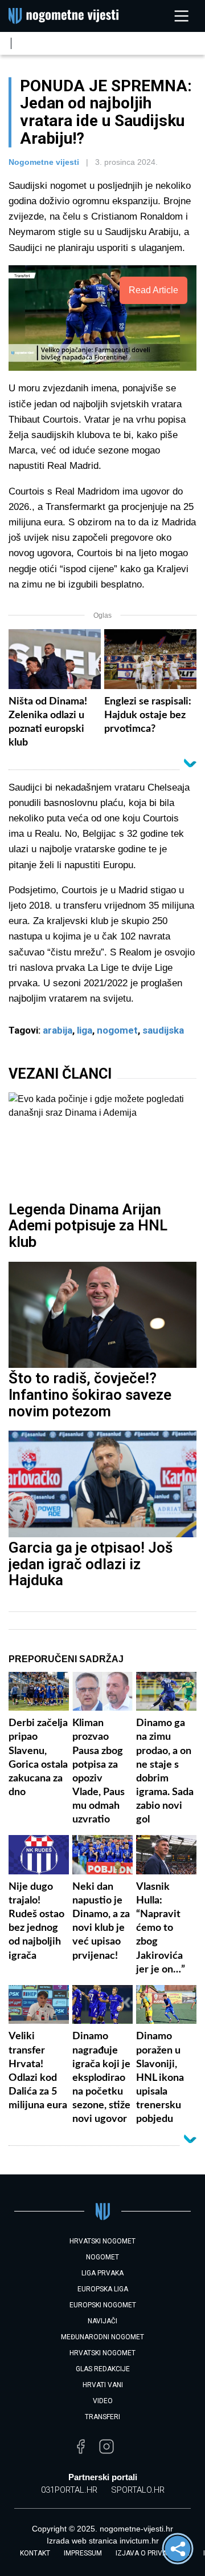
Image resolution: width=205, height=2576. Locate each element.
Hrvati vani (103, 2385)
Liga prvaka (102, 2273)
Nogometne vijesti (44, 162)
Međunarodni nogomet (102, 2337)
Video (103, 2401)
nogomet (117, 1030)
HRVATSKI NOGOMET (102, 2241)
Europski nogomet (103, 2305)
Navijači (102, 2321)
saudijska (163, 1030)
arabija (58, 1030)
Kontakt (35, 2553)
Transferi (102, 2417)
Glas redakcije (103, 2369)
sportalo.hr (138, 2490)
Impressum (83, 2553)
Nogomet (102, 2257)
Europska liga (103, 2289)
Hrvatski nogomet (102, 2353)
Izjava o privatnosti (153, 2553)
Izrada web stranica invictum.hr (103, 2541)
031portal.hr (69, 2490)
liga (85, 1030)
